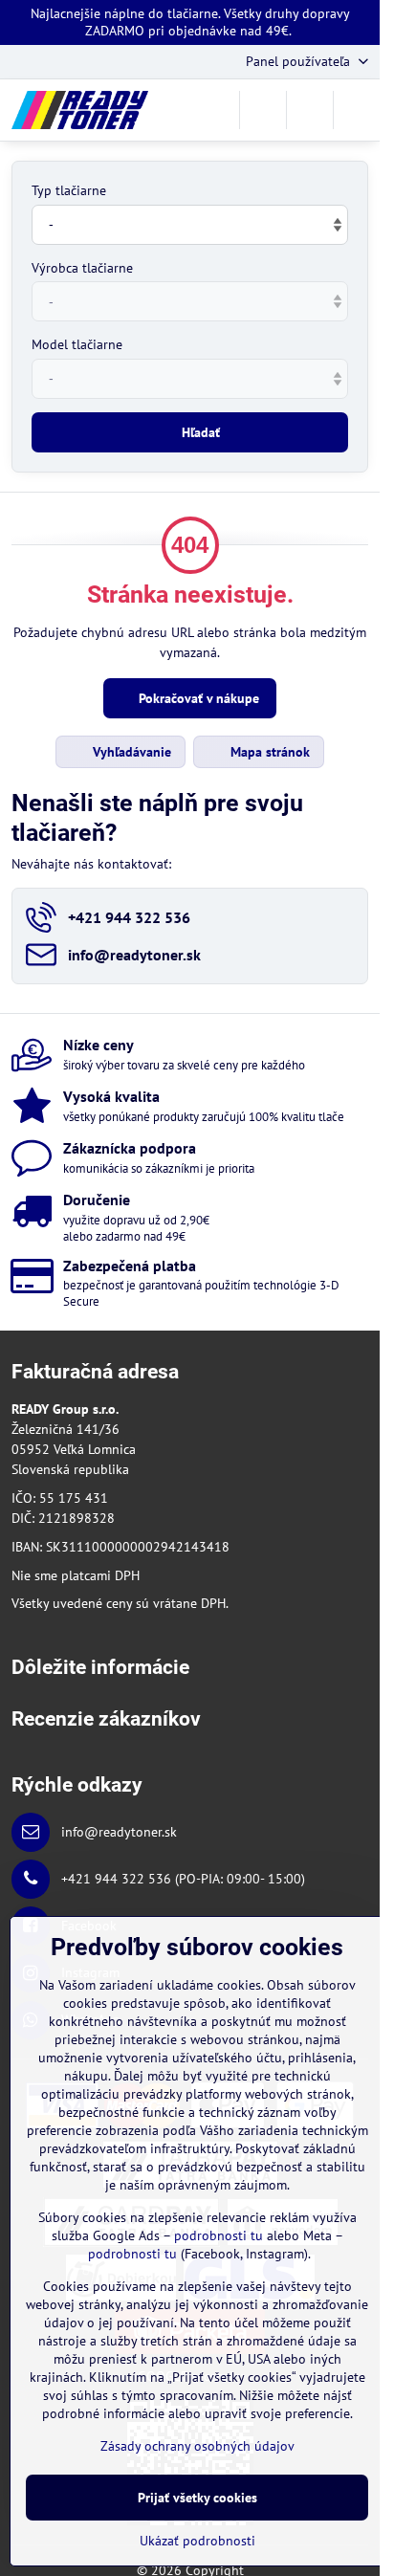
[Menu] (357, 110)
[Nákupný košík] (310, 110)
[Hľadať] (263, 110)
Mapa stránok (268, 752)
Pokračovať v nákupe (197, 698)
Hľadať (201, 432)
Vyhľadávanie (130, 752)
